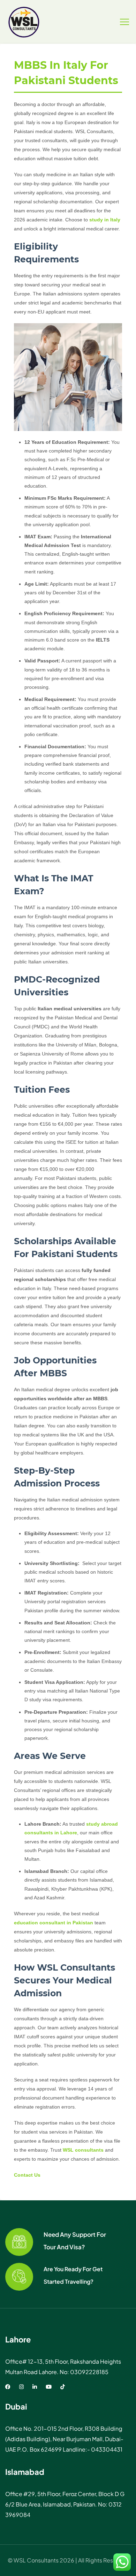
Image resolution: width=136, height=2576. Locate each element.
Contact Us (27, 2175)
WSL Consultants (36, 2560)
